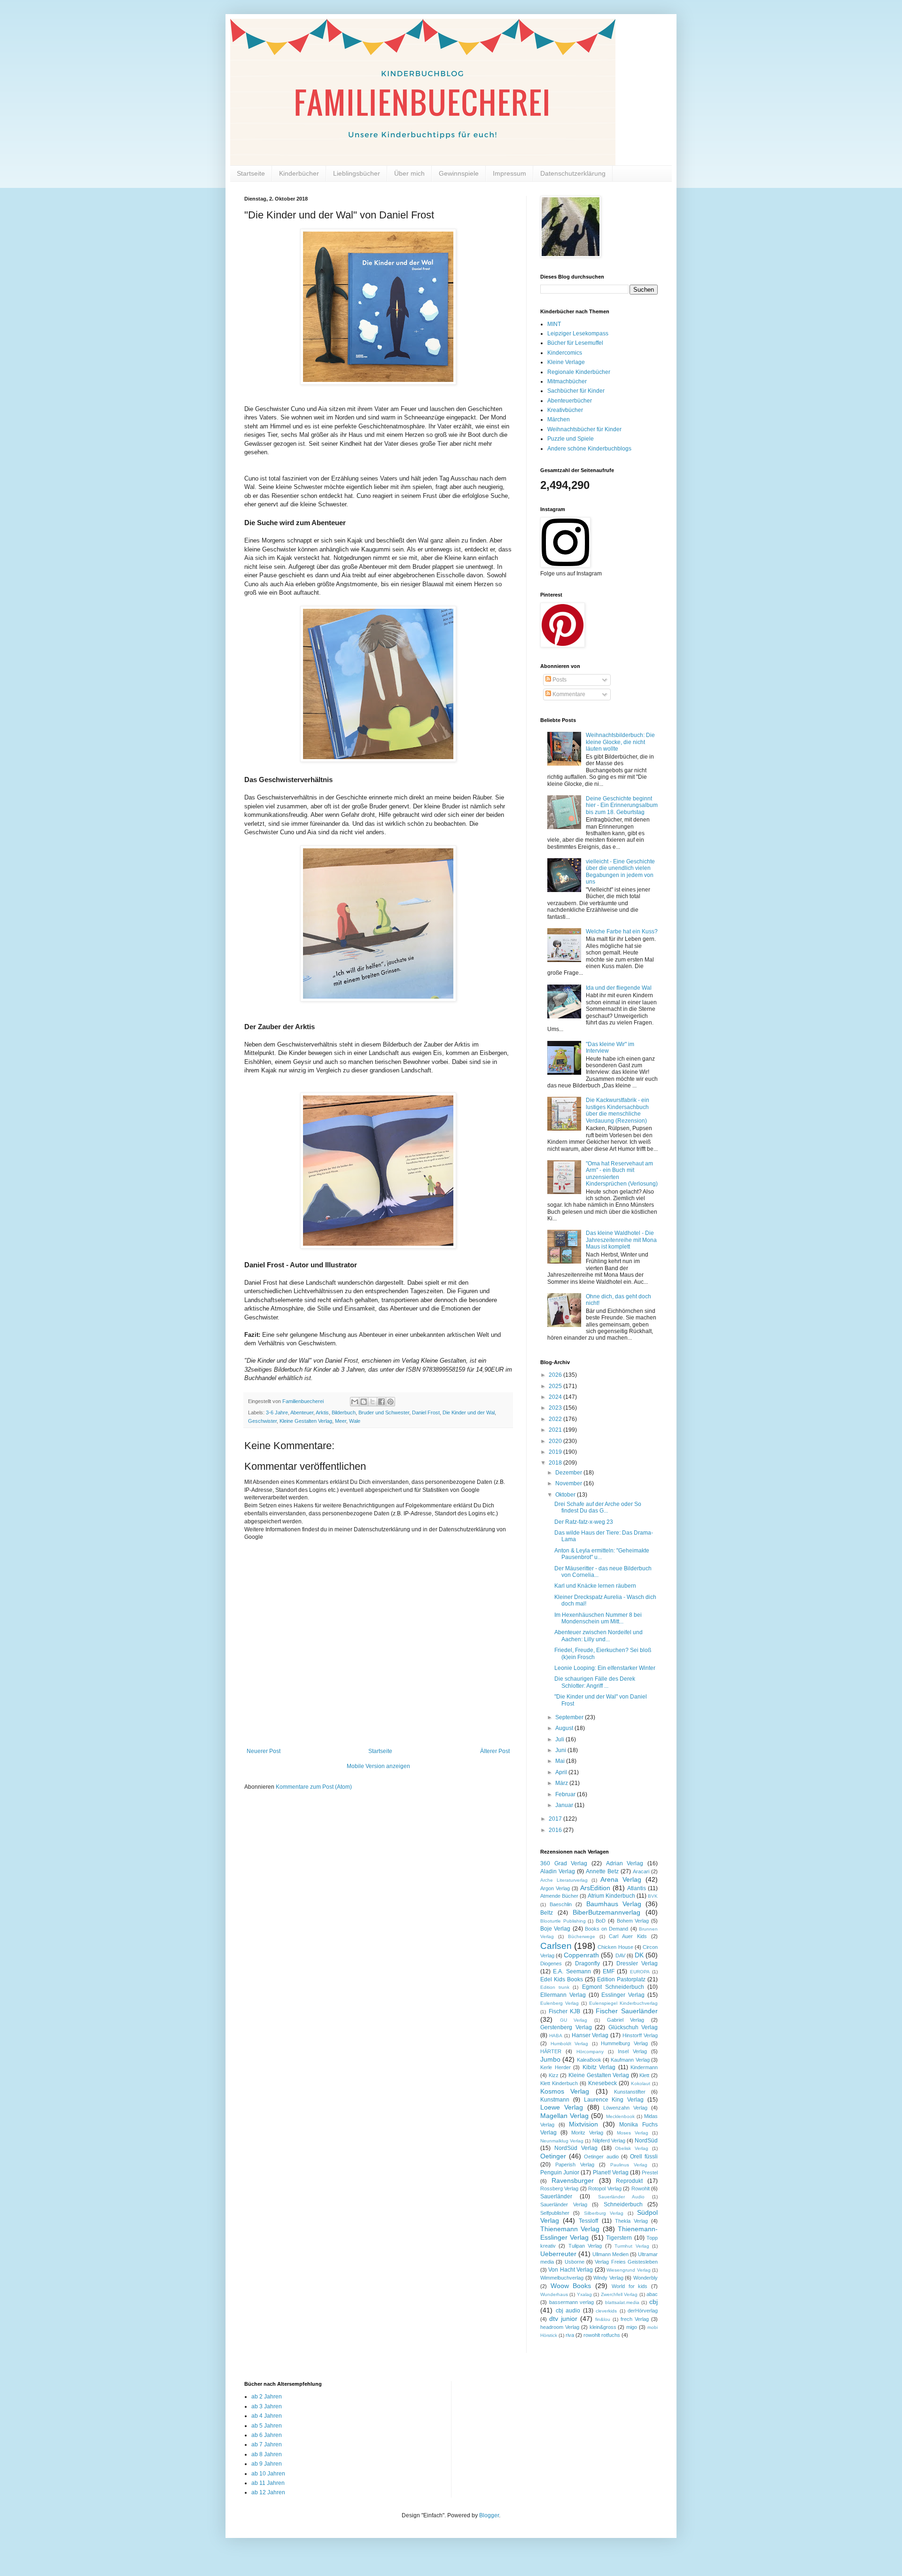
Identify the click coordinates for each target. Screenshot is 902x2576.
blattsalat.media (622, 2302)
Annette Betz (602, 1871)
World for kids (630, 2286)
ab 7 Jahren (267, 2444)
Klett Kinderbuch (559, 2083)
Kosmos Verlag (565, 2091)
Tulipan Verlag (585, 2246)
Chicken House (615, 1947)
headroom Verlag (560, 2327)
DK (639, 1955)
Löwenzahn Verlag (625, 2108)
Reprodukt (629, 2181)
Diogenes (551, 1963)
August (565, 1728)
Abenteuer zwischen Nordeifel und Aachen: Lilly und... (599, 1636)
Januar (565, 1805)
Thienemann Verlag (570, 2229)
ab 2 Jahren (267, 2397)
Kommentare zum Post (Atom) (314, 1787)
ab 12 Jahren (268, 2492)
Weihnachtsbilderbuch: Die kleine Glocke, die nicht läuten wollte (620, 742)
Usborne (575, 2262)
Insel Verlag (632, 2051)
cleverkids (606, 2311)
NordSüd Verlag (576, 2148)
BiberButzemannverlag (607, 1912)
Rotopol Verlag (605, 2188)
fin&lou (603, 2319)
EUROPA (640, 1972)
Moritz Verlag (587, 2133)
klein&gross (603, 2327)
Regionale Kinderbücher (579, 372)
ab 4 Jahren (267, 2416)
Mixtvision (583, 2124)
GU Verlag (574, 2020)
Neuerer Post (264, 1751)
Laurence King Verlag (614, 2100)
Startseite (251, 173)
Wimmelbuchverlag (562, 2278)
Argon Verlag (555, 1888)
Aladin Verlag (558, 1871)
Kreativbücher (565, 410)
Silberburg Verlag (604, 2213)
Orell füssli (644, 2157)
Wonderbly (645, 2278)
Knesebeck (603, 2083)
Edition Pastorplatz (621, 1979)
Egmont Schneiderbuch (613, 1987)
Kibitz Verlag (599, 2067)
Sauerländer (556, 2196)
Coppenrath (581, 1955)
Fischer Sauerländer (627, 2011)
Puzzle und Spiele (571, 439)
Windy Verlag (608, 2278)
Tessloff (588, 2221)
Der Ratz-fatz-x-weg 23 (584, 1522)
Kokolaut (641, 2083)
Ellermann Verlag (563, 1995)
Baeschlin (561, 1904)
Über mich (409, 173)
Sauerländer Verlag (564, 2204)
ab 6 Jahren (267, 2435)
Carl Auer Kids (628, 1936)
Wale (355, 1421)
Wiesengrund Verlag (628, 2270)
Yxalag (584, 2294)
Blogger (489, 2515)
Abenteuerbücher (570, 401)
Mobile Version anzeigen (378, 1766)
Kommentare (568, 694)
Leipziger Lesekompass (578, 334)
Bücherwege (582, 1936)
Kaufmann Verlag (630, 2060)
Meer (341, 1421)
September (570, 1717)
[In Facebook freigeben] (381, 1402)
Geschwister (262, 1421)
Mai (561, 1761)
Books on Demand (607, 1929)
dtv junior (563, 2319)
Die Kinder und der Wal (469, 1412)
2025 (556, 1386)
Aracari (641, 1871)
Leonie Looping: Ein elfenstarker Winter (605, 1668)
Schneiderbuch (623, 2204)
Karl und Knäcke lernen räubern (595, 1586)
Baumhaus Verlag (614, 1904)
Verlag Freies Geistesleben (626, 2262)
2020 (556, 1441)
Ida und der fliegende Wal (619, 988)
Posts (559, 680)
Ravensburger (573, 2180)
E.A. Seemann (572, 1971)
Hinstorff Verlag (640, 2035)
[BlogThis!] (364, 1402)
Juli (560, 1739)
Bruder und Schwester (384, 1412)
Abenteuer (302, 1412)
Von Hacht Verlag (571, 2270)
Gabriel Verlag (626, 2020)
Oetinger (553, 2156)
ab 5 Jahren (267, 2426)
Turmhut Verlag (632, 2246)
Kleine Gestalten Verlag (306, 1421)
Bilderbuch (344, 1412)
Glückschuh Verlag (633, 2027)
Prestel (650, 2173)
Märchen (559, 419)
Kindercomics (565, 353)
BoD (601, 1921)
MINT (554, 324)
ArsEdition (595, 1888)
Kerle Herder (556, 2067)
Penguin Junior (560, 2173)
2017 (556, 1819)
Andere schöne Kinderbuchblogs (589, 449)
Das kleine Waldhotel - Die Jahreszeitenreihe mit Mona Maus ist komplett (621, 1240)
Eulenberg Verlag (560, 2003)
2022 (556, 1419)
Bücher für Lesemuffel (575, 343)
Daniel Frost (426, 1412)
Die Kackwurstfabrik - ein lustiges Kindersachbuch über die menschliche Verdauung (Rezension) (618, 1110)
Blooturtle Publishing (563, 1921)
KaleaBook (589, 2060)
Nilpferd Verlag (609, 2141)
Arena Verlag (621, 1879)
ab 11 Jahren (268, 2483)
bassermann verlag (572, 2302)
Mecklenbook (620, 2116)
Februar (566, 1794)
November (569, 1483)
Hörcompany (590, 2052)
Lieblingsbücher (357, 173)
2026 (556, 1375)
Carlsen (556, 1946)
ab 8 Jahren (267, 2454)
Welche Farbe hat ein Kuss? (622, 931)
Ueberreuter (558, 2254)
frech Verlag (635, 2319)
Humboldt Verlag (570, 2044)
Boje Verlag (555, 1929)
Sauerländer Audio (621, 2197)
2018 (556, 1463)
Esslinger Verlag (623, 1995)
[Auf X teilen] (373, 1402)
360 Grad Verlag (564, 1863)
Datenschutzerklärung (573, 173)
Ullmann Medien (610, 2254)
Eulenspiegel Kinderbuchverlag (623, 2003)
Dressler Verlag (637, 1963)
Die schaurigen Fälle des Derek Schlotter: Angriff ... (595, 1682)
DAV (620, 1955)
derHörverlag (643, 2311)
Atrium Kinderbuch (611, 1896)
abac (652, 2294)
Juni (561, 1750)
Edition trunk (555, 1987)
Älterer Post (495, 1751)
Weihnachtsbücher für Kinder (584, 429)
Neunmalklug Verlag (562, 2141)
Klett (644, 2075)
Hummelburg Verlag (624, 2043)
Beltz (547, 1913)
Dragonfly (587, 1963)
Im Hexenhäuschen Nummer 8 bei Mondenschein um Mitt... (598, 1618)
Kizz (554, 2075)
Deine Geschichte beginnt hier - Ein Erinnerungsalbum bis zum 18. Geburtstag (622, 805)
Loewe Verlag (562, 2107)
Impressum (509, 173)
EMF (609, 1971)
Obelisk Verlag (632, 2148)
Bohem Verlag (633, 1921)
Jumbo (550, 2059)
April (562, 1772)
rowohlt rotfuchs (602, 2335)
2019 (556, 1452)
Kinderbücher (299, 173)
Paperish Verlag (575, 2165)
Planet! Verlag (611, 2173)
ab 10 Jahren (268, 2474)
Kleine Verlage (566, 362)
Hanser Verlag (590, 2035)
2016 (556, 1830)
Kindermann (644, 2067)
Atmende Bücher (559, 1896)
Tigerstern (619, 2238)
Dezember (569, 1473)
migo (632, 2327)
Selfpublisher (555, 2213)
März (562, 1783)
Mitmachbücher (567, 381)
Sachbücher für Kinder (576, 391)
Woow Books (571, 2286)
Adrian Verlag (625, 1863)
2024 (556, 1397)
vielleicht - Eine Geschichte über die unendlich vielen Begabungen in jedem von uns (620, 872)
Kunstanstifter (630, 2092)
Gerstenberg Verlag (566, 2027)
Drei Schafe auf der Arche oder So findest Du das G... (598, 1507)
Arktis (322, 1412)
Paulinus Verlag (629, 2165)
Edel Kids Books (562, 1979)
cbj (653, 2302)
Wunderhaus (554, 2294)
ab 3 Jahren (267, 2406)
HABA (556, 2036)
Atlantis (637, 1888)
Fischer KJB (565, 2011)
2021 (556, 1430)
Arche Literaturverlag (564, 1880)
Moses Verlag (633, 2133)
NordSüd (646, 2141)
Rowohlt (641, 2188)
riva (570, 2335)
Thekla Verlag (631, 2221)
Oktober (566, 1495)
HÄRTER (551, 2051)
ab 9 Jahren (267, 2464)
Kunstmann (555, 2100)
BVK (653, 1896)
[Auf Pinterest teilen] (390, 1402)
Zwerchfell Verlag (619, 2294)
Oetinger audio (601, 2157)
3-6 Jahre (277, 1412)
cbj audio (568, 2311)
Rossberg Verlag (559, 2188)
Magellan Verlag (564, 2116)
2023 (556, 1408)
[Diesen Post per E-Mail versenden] (355, 1402)
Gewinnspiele (459, 173)
